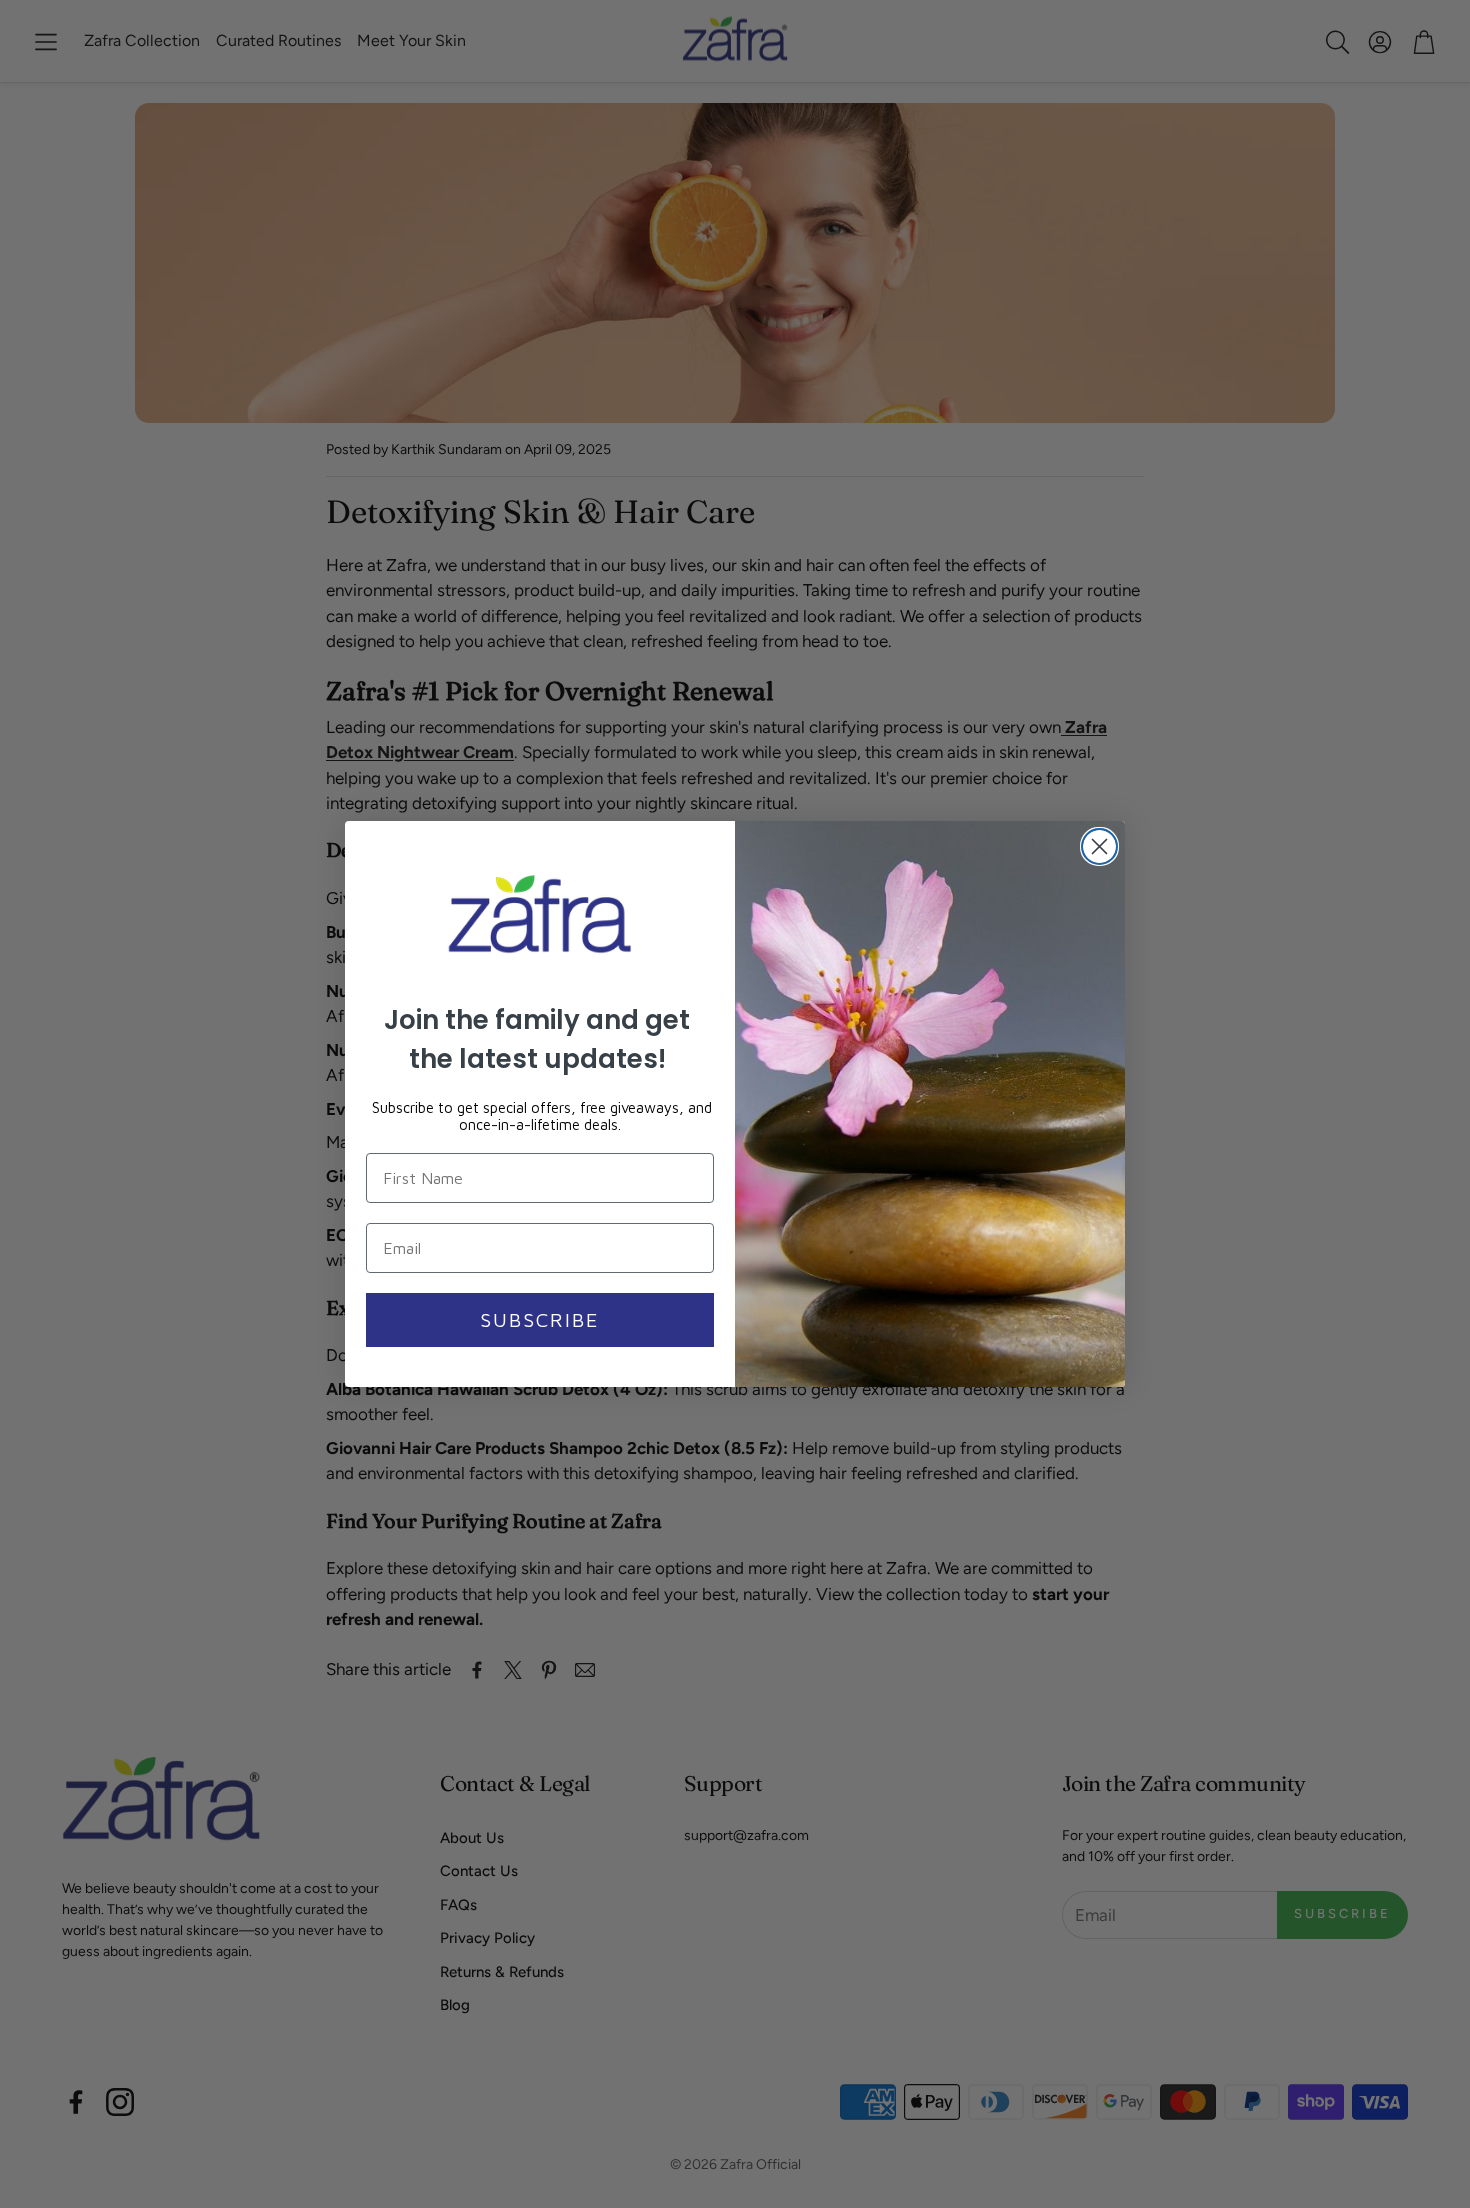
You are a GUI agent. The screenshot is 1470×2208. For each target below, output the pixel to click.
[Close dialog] (1099, 846)
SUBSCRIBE (540, 1319)
